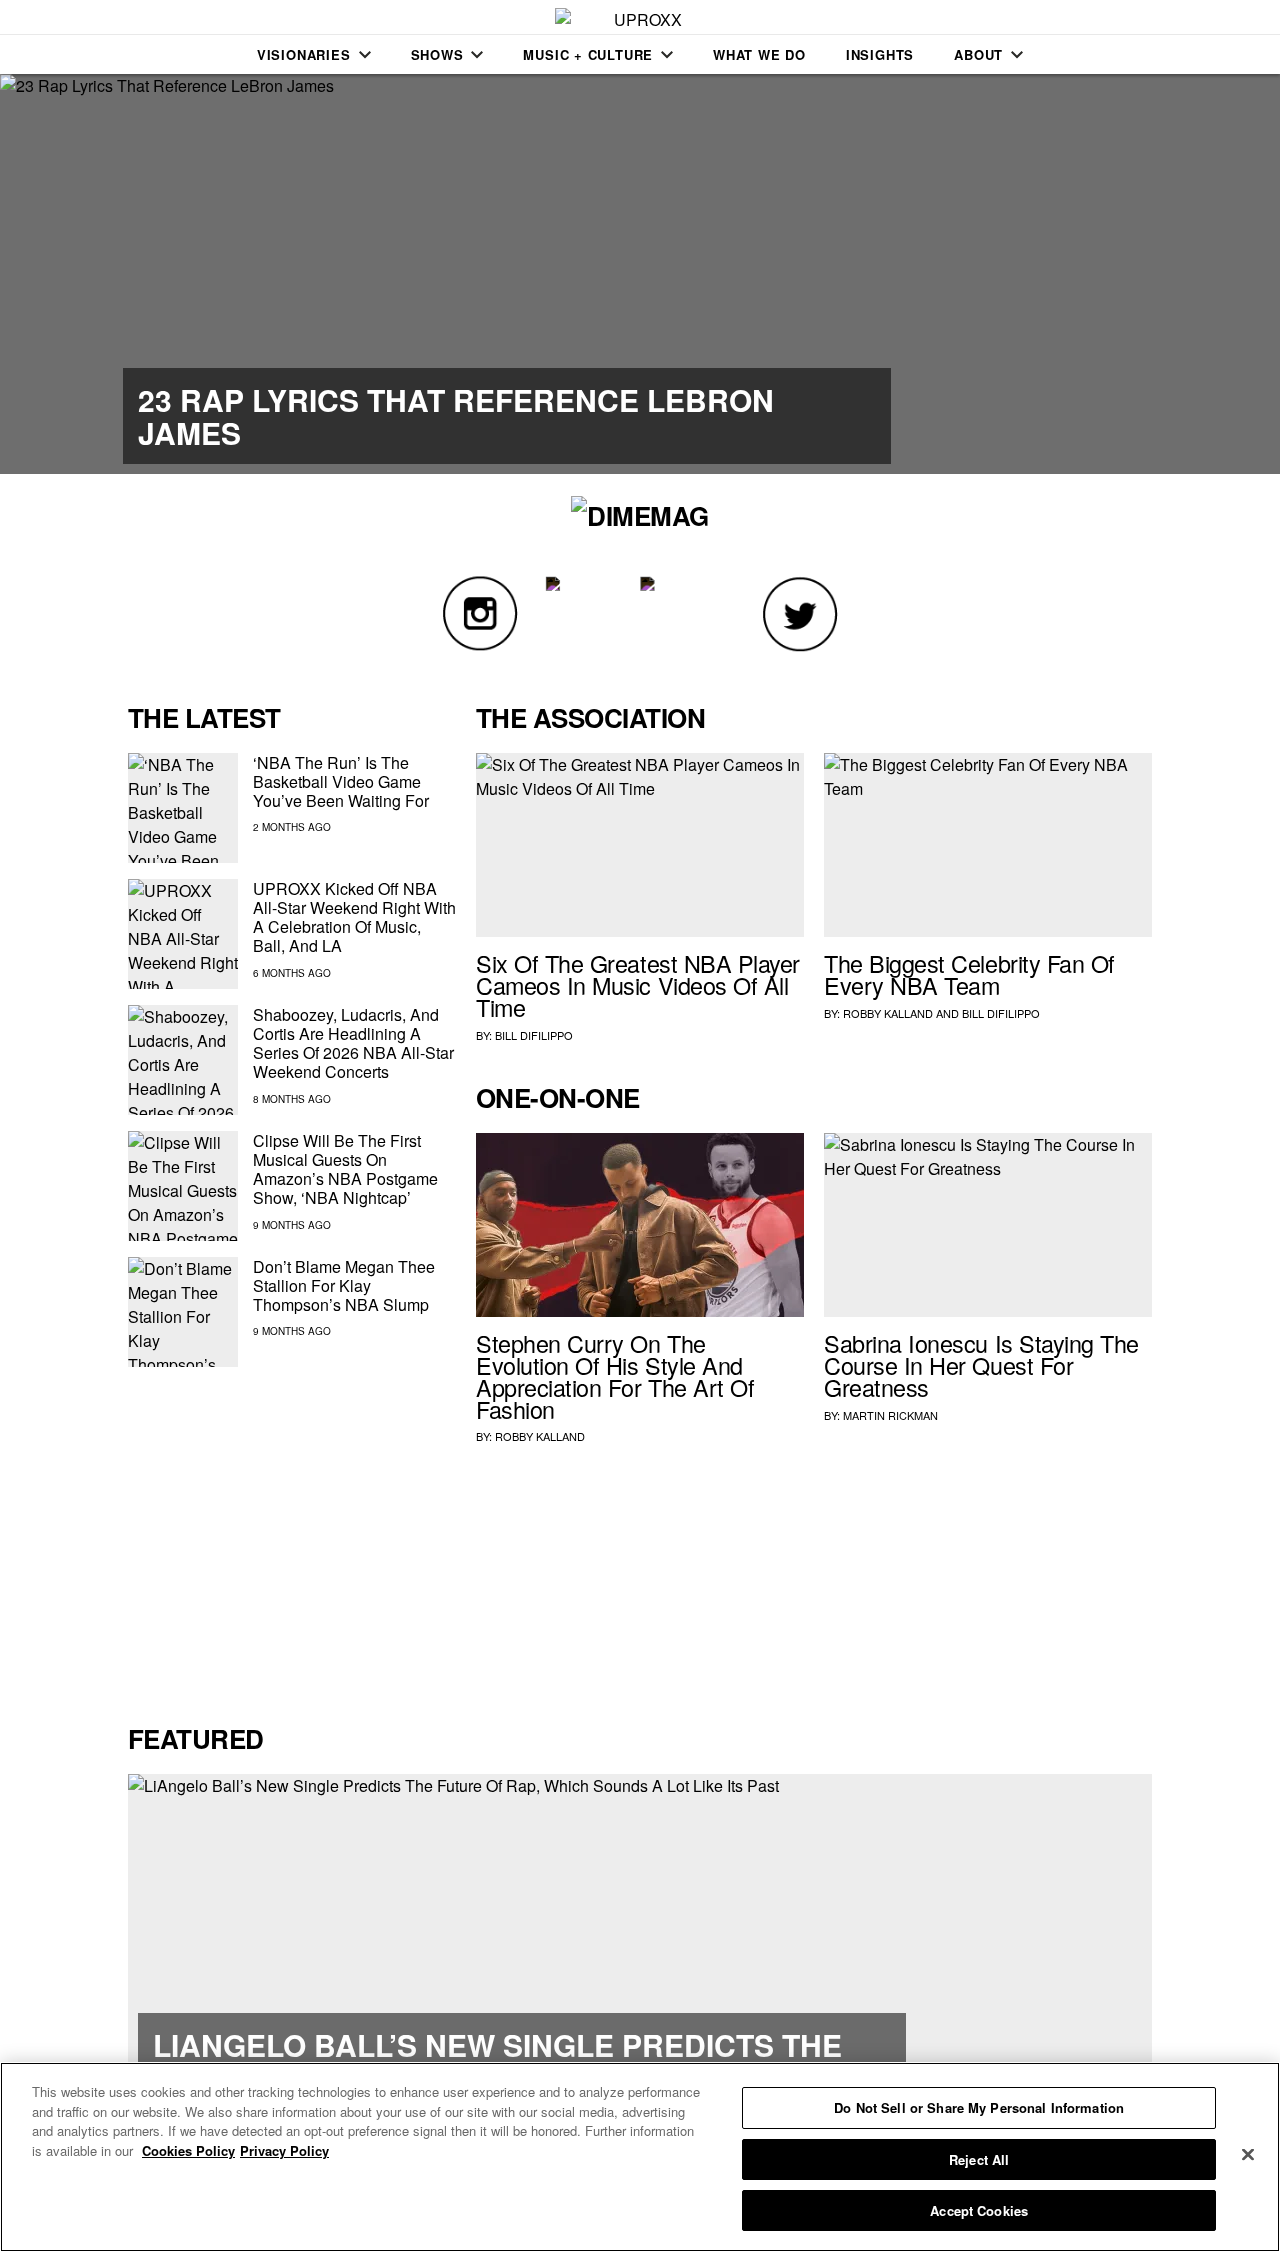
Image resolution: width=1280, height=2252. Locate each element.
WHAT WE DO (759, 54)
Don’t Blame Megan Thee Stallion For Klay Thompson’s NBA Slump (344, 1285)
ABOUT (978, 54)
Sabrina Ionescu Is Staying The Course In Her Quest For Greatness (981, 1365)
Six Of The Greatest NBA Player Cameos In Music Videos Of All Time (638, 985)
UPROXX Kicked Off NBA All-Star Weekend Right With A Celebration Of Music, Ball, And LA (354, 917)
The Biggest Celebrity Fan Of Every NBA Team (969, 974)
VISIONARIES (304, 54)
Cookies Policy (188, 2150)
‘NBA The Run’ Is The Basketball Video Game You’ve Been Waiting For (341, 781)
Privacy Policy (284, 2150)
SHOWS (437, 54)
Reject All (979, 2159)
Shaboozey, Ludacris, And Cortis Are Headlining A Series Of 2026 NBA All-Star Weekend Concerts (353, 1043)
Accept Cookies (979, 2210)
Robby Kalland (888, 1013)
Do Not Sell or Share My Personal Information (979, 2107)
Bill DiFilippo (534, 1035)
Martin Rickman (890, 1415)
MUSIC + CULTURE (588, 54)
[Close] (1248, 2155)
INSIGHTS (880, 54)
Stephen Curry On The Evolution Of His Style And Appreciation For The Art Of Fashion (615, 1375)
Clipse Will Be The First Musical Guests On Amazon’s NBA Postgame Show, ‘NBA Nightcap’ (345, 1169)
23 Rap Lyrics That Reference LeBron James (456, 416)
